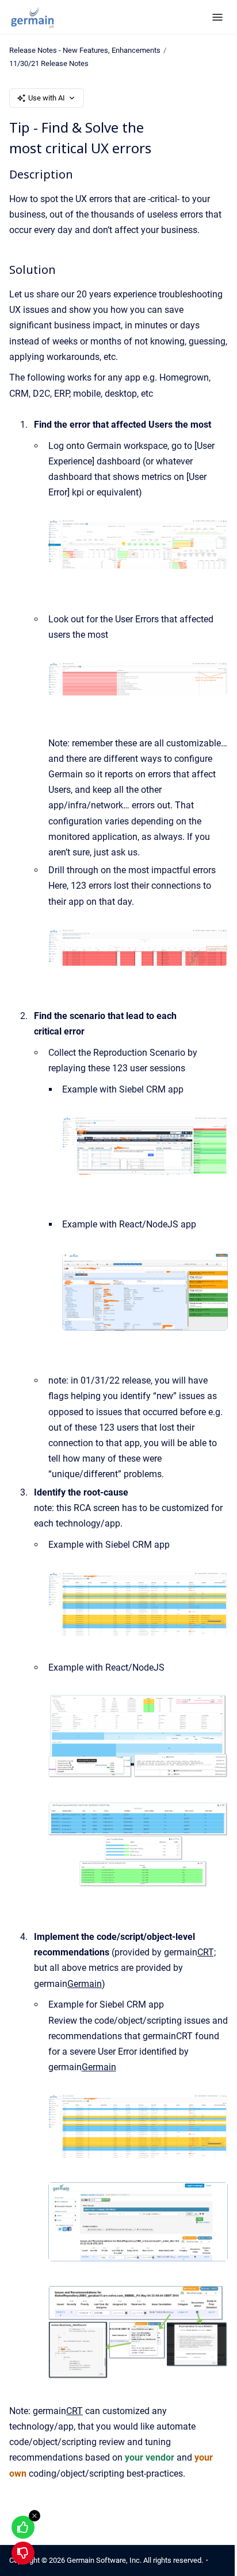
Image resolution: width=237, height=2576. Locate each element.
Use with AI (47, 98)
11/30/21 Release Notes (49, 63)
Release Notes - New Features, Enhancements (85, 50)
